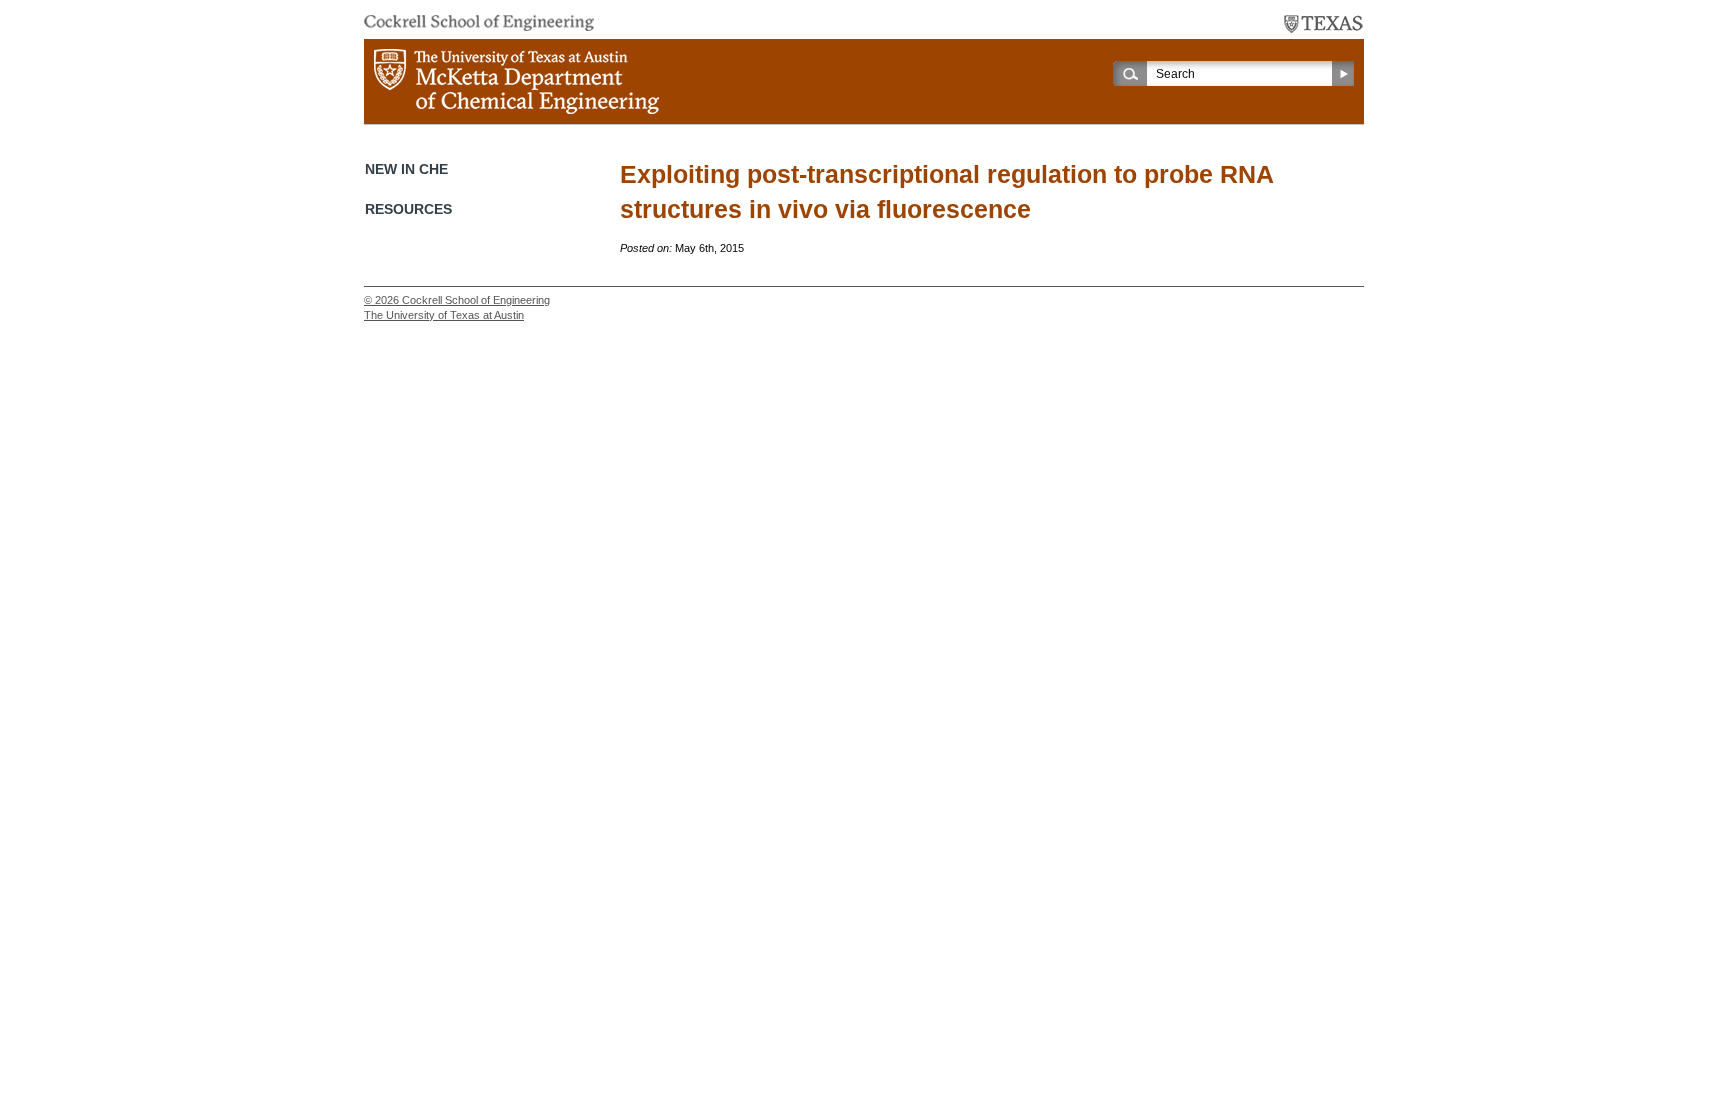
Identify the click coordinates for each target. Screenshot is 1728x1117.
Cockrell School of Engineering (476, 300)
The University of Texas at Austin (444, 315)
